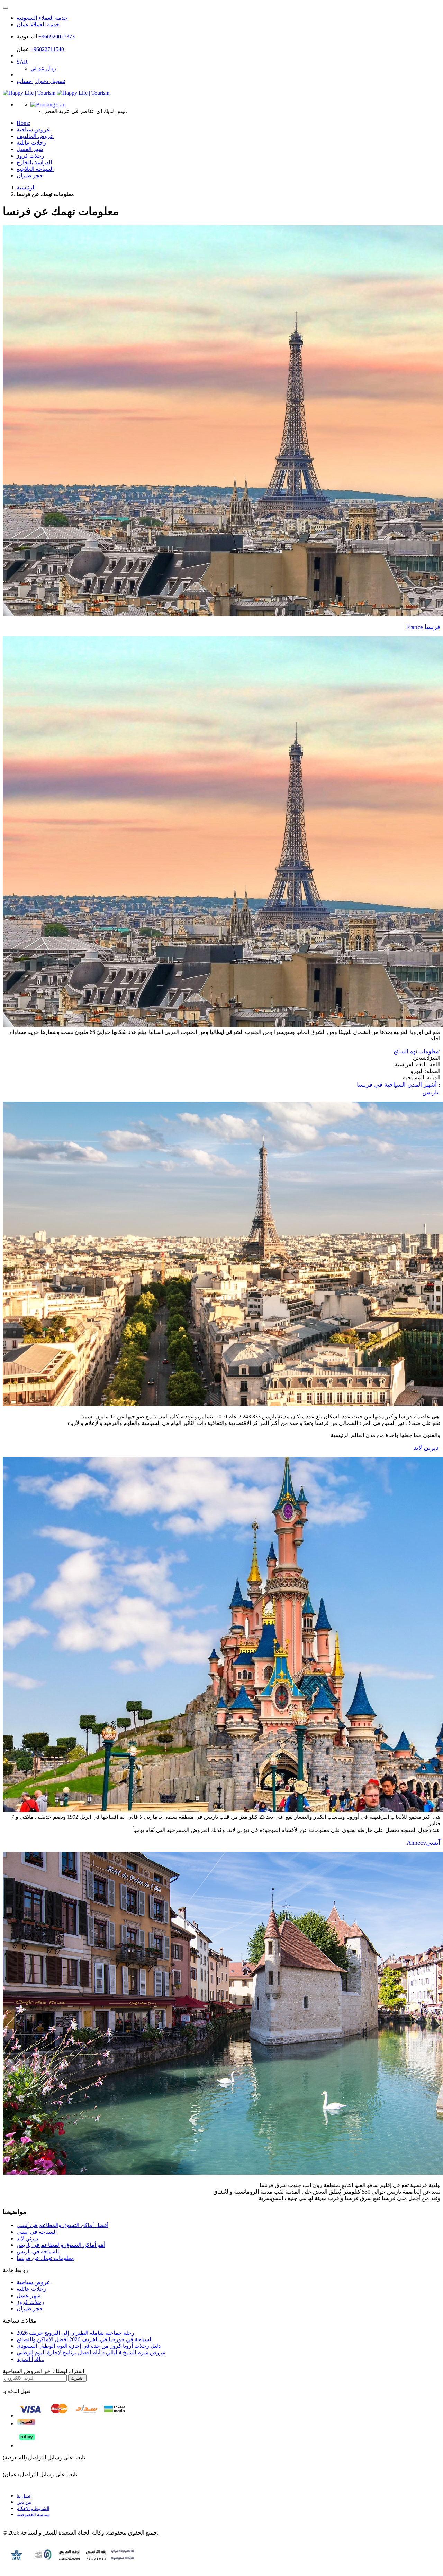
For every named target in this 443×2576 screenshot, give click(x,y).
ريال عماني (43, 68)
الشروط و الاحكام (33, 2508)
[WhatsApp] (6, 8)
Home (23, 123)
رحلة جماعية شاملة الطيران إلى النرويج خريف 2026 (75, 2333)
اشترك (77, 2378)
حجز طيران (30, 175)
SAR (22, 62)
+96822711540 (47, 49)
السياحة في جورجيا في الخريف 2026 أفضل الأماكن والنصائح (85, 2339)
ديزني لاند (27, 2238)
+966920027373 (57, 36)
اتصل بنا (24, 2496)
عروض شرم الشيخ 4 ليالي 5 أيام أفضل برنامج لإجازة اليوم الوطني (91, 2352)
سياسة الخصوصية (33, 2515)
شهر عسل (29, 2295)
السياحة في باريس (38, 2251)
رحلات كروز (30, 2302)
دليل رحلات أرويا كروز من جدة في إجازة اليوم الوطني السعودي (89, 2346)
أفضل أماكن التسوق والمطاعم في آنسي (62, 2225)
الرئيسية (26, 188)
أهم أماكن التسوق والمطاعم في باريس (61, 2245)
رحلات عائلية (31, 2289)
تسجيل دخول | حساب (41, 81)
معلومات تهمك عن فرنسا (45, 2258)
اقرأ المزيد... (30, 2359)
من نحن (24, 2502)
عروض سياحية (33, 2282)
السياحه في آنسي (37, 2232)
